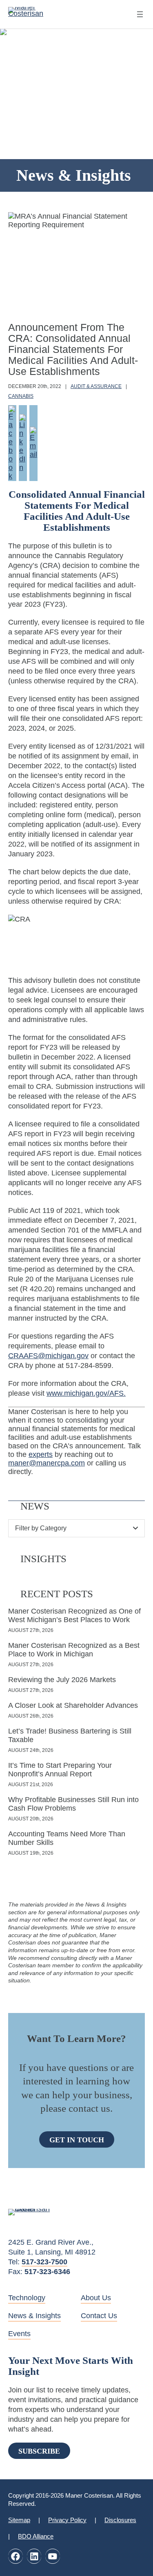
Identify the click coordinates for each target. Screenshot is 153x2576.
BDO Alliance (36, 2536)
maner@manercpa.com (47, 1463)
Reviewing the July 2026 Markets (62, 1680)
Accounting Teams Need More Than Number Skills (67, 1838)
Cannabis (21, 396)
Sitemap (19, 2520)
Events (19, 2334)
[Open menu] (140, 14)
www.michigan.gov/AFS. (86, 1393)
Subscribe (39, 2451)
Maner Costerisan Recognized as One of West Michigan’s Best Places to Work (74, 1615)
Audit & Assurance (96, 386)
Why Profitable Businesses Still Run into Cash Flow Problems (73, 1804)
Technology (27, 2298)
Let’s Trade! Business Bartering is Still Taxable (70, 1735)
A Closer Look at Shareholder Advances (73, 1705)
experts (41, 1454)
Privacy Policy (67, 2520)
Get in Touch (77, 2140)
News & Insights (34, 2316)
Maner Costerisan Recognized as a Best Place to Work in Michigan (74, 1650)
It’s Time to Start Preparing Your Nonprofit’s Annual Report (60, 1770)
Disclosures (120, 2520)
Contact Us (99, 2316)
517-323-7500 (44, 2262)
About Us (96, 2298)
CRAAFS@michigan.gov (48, 1356)
